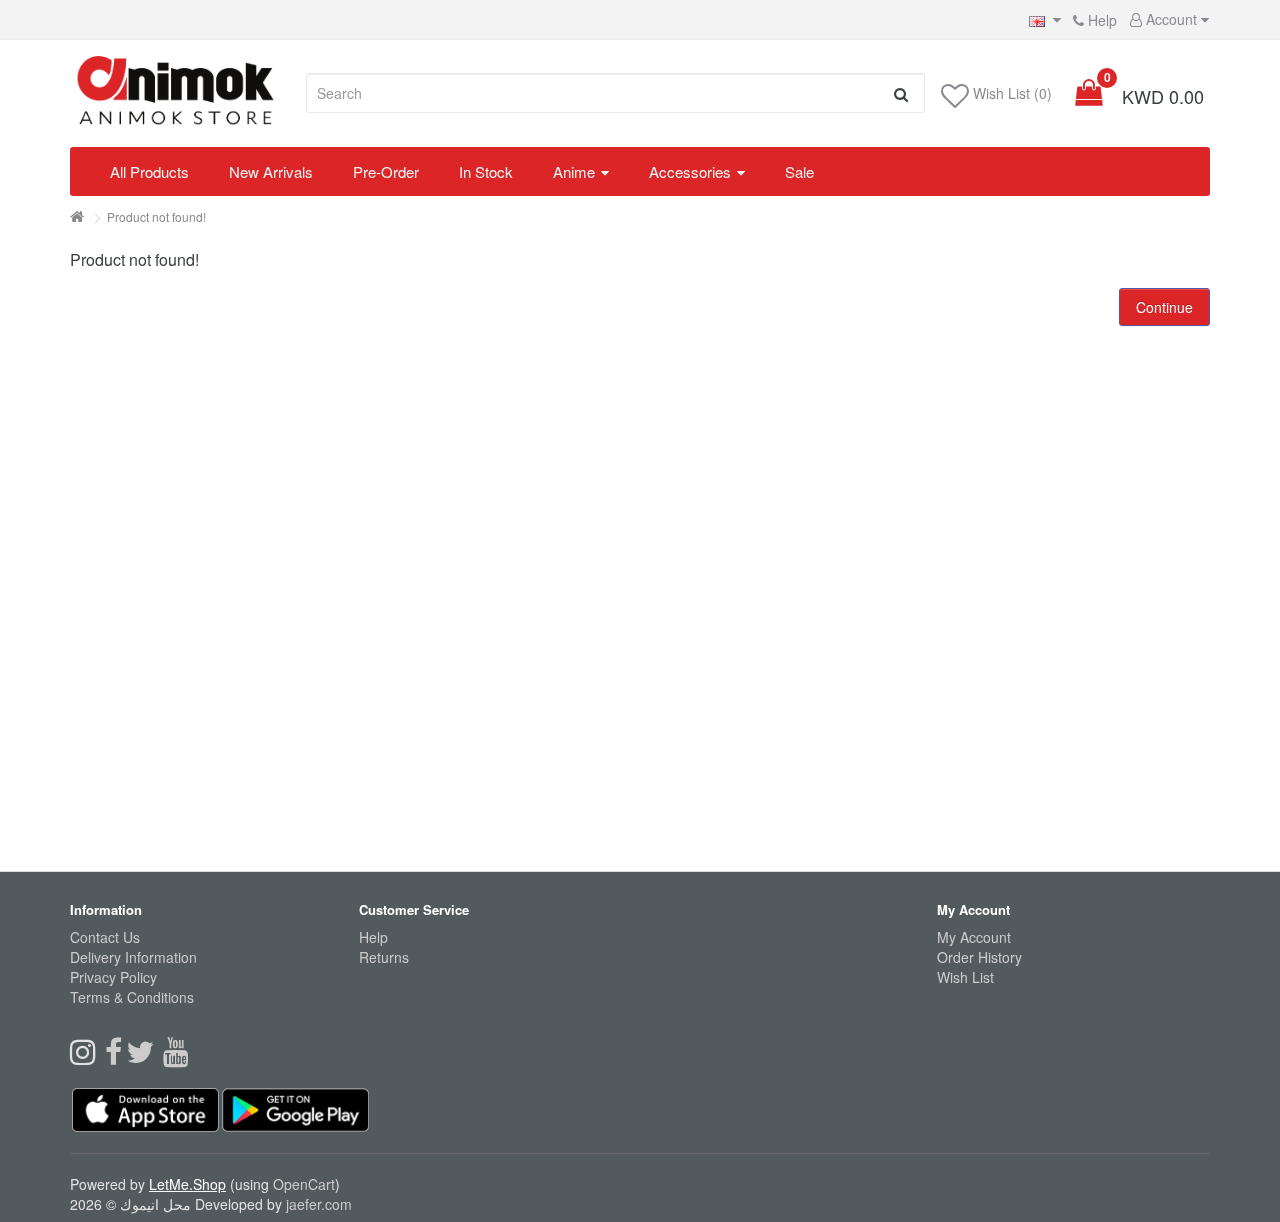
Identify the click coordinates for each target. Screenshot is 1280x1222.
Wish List (965, 977)
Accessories (690, 171)
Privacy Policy (113, 977)
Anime (574, 171)
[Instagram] (87, 1057)
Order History (979, 957)
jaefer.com (319, 1204)
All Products (149, 171)
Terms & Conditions (132, 997)
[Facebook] (115, 1057)
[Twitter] (144, 1057)
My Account (974, 937)
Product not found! (156, 216)
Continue (1164, 307)
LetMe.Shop (187, 1184)
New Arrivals (271, 171)
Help (1100, 20)
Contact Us (105, 937)
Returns (384, 957)
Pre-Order (386, 171)
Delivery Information (133, 957)
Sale (799, 171)
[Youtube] (178, 1057)
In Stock (486, 171)
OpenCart (304, 1184)
